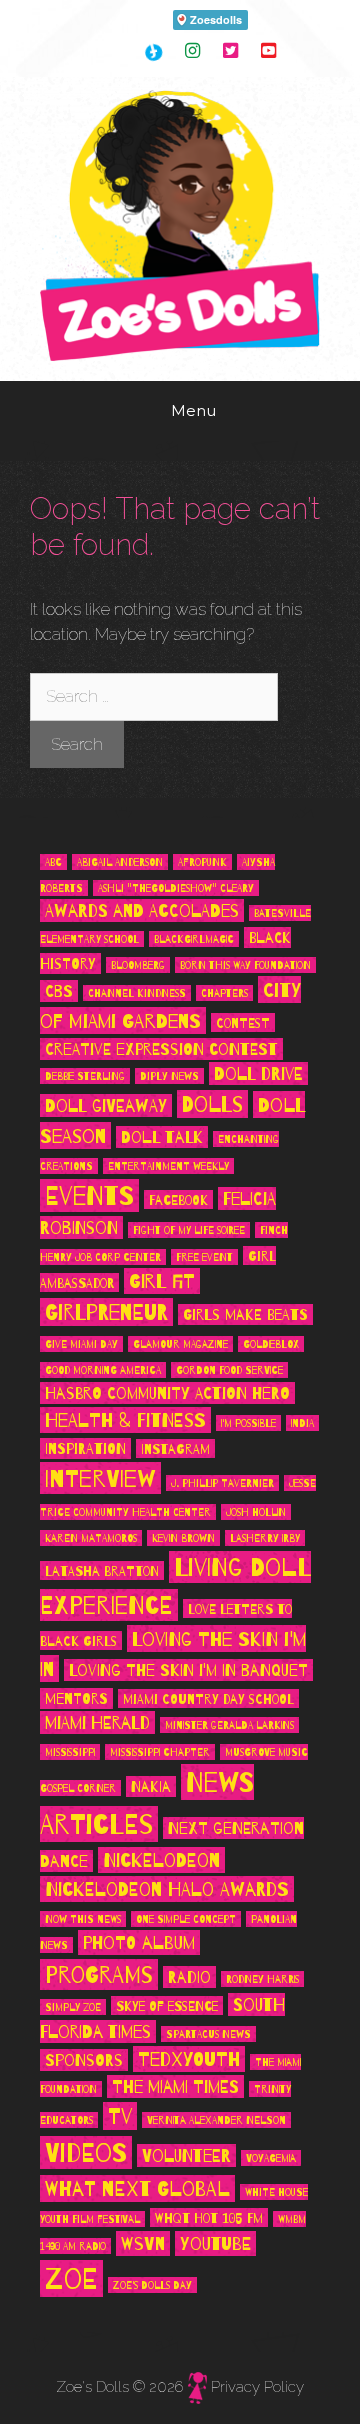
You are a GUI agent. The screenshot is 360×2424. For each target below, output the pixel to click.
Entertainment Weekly (168, 1167)
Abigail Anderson (120, 863)
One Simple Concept (186, 1920)
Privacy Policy (257, 2387)
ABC (53, 863)
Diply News (169, 1077)
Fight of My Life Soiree (189, 1231)
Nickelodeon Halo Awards (167, 1890)
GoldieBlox (271, 1345)
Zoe (71, 2279)
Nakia (151, 1787)
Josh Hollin (256, 1513)
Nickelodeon (161, 1861)
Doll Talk (162, 1138)
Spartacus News (208, 2035)
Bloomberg (138, 966)
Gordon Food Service (229, 1371)
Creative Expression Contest (161, 1050)
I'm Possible (248, 1424)
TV (120, 2117)
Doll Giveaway (106, 1106)
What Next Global (137, 2189)
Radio (189, 1978)
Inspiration (85, 1449)
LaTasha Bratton (102, 1571)
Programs (99, 1975)
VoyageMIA (271, 2159)
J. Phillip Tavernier (222, 1484)
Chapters (224, 994)
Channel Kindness (137, 994)
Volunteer (186, 2156)
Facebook (178, 1200)
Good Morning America (103, 1371)
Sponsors (84, 2061)
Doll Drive (258, 1074)
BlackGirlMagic (194, 940)
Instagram (175, 1449)
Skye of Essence (167, 2006)
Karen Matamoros (91, 1539)
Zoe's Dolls (92, 2387)
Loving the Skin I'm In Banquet (188, 1671)
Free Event (204, 1258)
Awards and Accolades (142, 911)
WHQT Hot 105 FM (209, 2218)
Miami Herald (97, 1723)
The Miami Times (175, 2087)
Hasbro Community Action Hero (167, 1394)
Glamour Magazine (180, 1345)
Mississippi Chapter (160, 1753)
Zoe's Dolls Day (152, 2286)
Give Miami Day (81, 1345)
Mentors (76, 1699)
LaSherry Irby (265, 1539)
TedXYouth (189, 2060)
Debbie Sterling (85, 1077)
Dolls (212, 1105)
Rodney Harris (262, 1980)
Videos (86, 2153)
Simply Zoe (73, 2008)
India (302, 1424)
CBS (59, 992)
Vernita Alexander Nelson (216, 2121)
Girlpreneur (106, 1313)
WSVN (143, 2244)
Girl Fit (162, 1282)
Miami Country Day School (208, 1699)
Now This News (83, 1920)
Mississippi (70, 1753)
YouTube (215, 2244)
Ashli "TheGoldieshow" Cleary (176, 889)
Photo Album (139, 1943)
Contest (243, 1023)
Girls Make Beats (245, 1315)
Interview (100, 1479)
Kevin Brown (183, 1539)
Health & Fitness (125, 1421)
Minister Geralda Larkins (229, 1726)
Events (89, 1196)
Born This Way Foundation (245, 966)
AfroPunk (202, 863)
